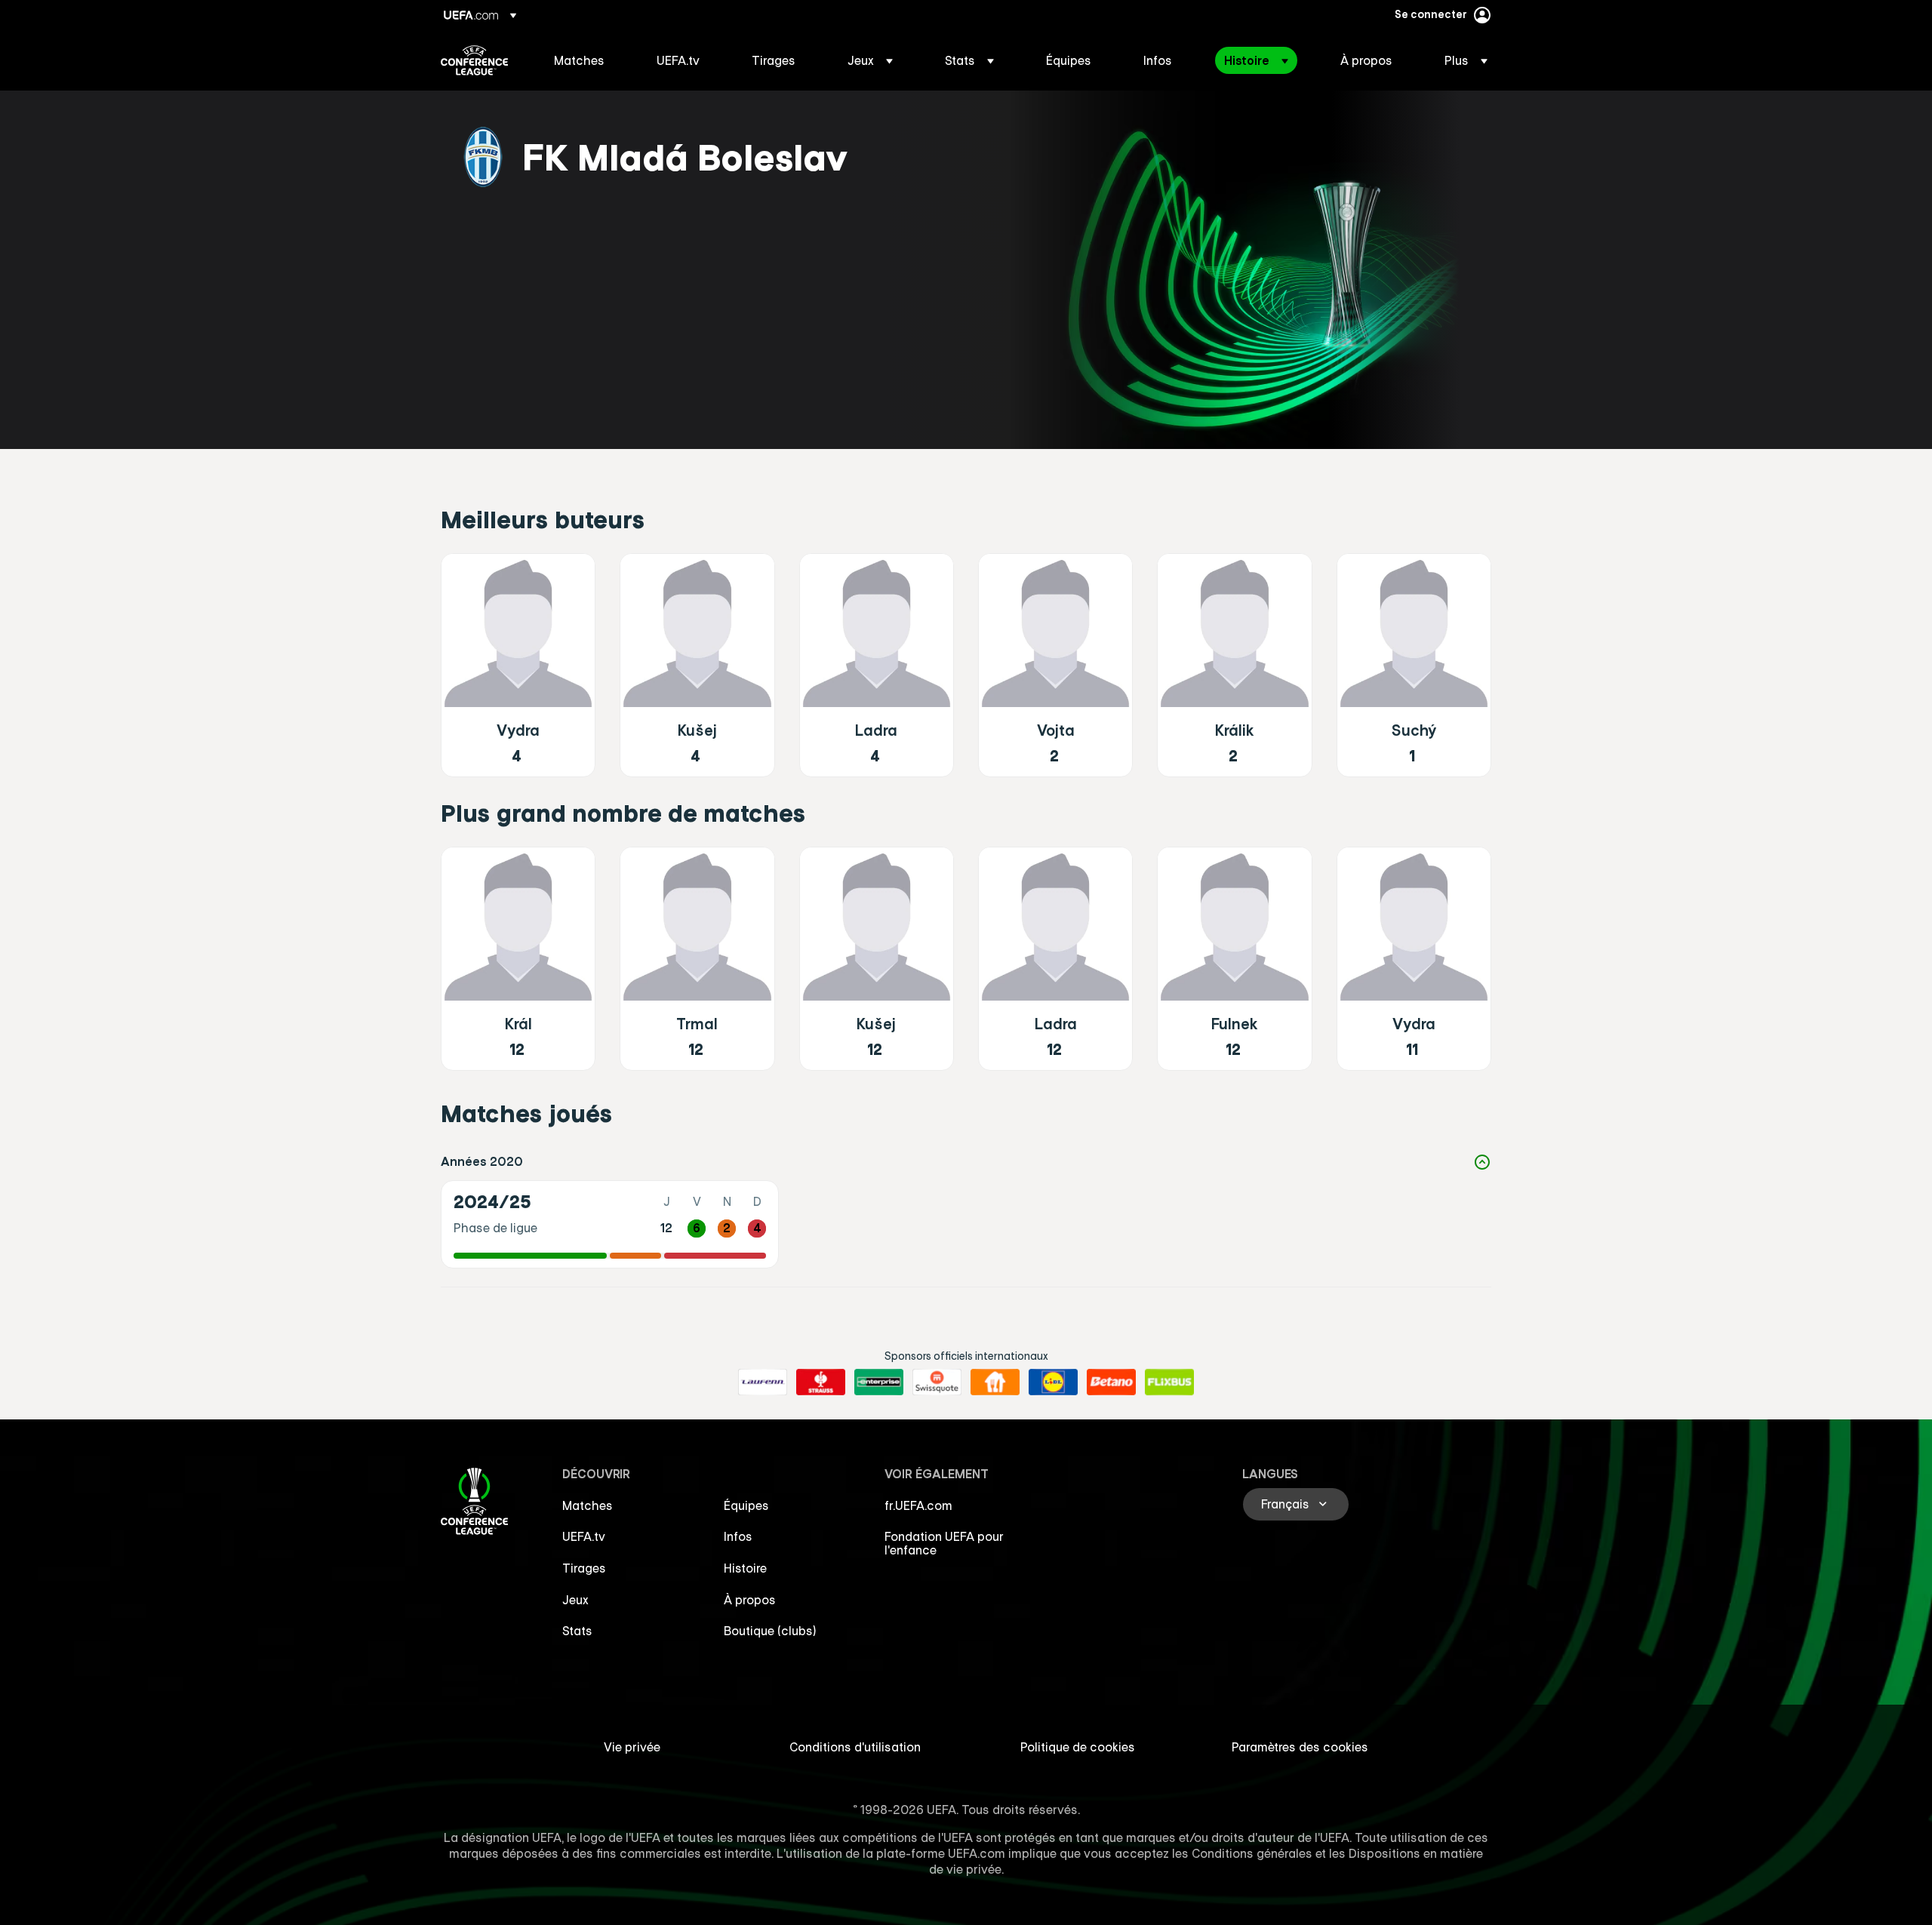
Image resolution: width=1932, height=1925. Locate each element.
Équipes (746, 1505)
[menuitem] (586, 60)
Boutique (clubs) (770, 1631)
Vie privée (632, 1747)
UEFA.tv (584, 1536)
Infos (738, 1536)
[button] (870, 60)
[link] (579, 60)
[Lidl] (1053, 1382)
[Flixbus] (1169, 1382)
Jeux (575, 1600)
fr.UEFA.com (918, 1505)
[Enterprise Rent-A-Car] (879, 1382)
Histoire (745, 1568)
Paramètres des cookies (1300, 1747)
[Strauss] (821, 1382)
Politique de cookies (1078, 1747)
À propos (750, 1600)
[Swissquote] (937, 1382)
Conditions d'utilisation (855, 1747)
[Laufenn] (763, 1382)
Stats (577, 1631)
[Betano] (1111, 1382)
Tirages (584, 1568)
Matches (588, 1505)
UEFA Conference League (474, 60)
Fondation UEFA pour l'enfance (944, 1543)
